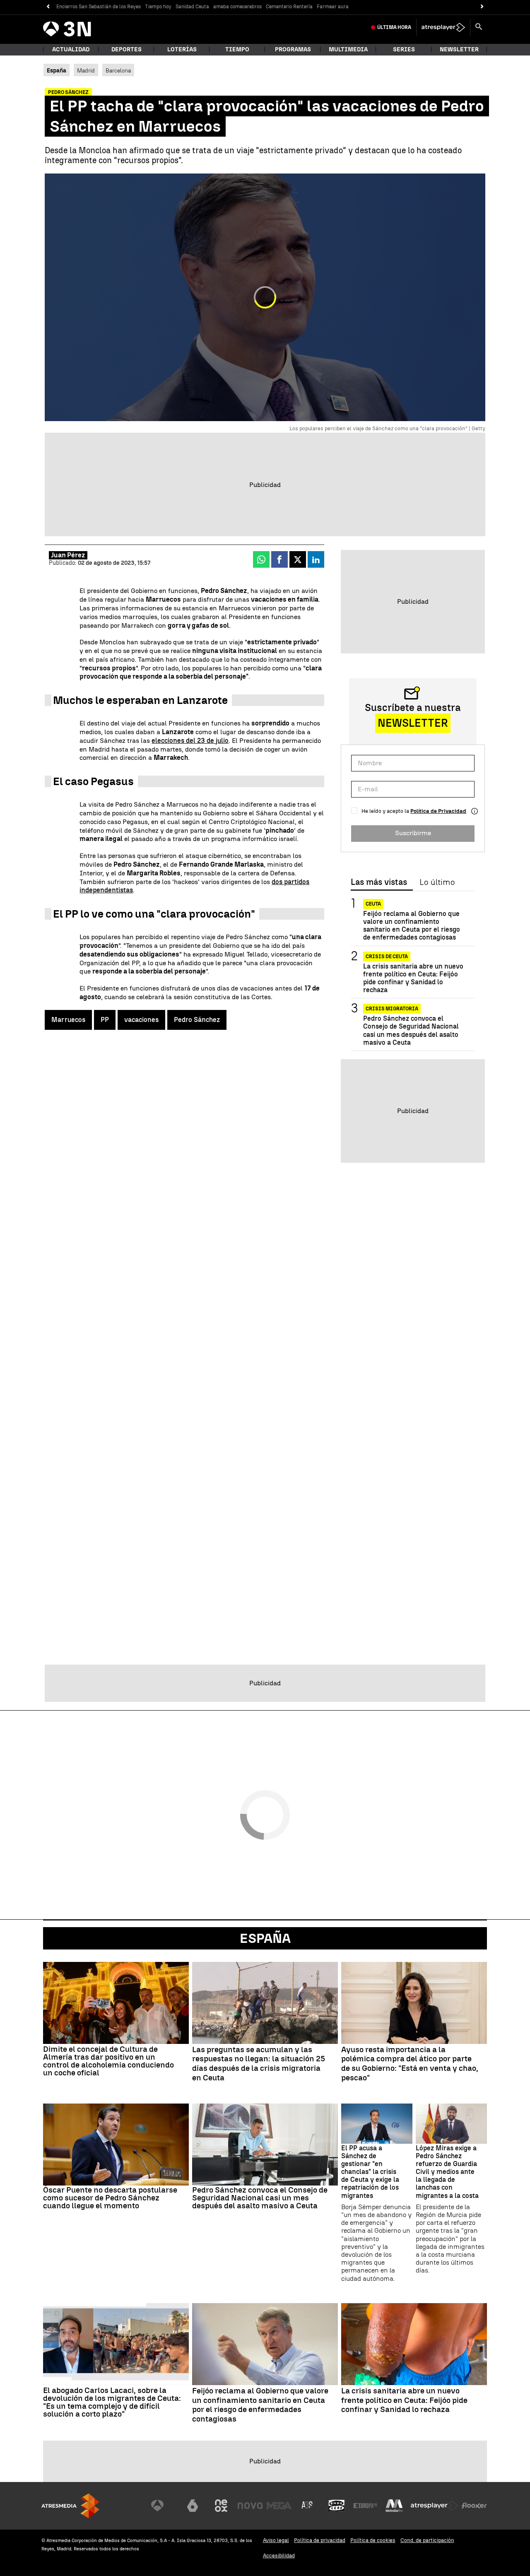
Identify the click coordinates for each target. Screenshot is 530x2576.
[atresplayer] (443, 27)
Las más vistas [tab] (379, 882)
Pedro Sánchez (197, 1020)
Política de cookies (373, 2540)
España (265, 1938)
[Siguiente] (482, 7)
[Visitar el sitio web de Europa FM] (365, 2506)
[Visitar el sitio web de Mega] (279, 2506)
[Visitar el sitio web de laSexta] (193, 2506)
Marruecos (68, 1020)
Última (394, 27)
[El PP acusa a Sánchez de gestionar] (377, 2124)
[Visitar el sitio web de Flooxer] (474, 2506)
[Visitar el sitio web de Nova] (250, 2506)
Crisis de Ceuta (387, 957)
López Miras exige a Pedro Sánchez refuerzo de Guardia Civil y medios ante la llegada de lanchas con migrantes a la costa (447, 2172)
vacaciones (141, 1020)
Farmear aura (333, 7)
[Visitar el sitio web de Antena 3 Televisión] (164, 2506)
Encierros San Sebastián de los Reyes (99, 7)
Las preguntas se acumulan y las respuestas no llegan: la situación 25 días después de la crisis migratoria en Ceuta (259, 2064)
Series (404, 49)
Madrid (86, 70)
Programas (293, 49)
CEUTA (373, 904)
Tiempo (237, 49)
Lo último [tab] (437, 882)
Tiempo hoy (158, 7)
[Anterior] (48, 7)
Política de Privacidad (438, 811)
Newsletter (459, 49)
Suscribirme (413, 833)
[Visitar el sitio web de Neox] (221, 2506)
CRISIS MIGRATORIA (392, 1009)
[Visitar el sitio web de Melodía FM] (394, 2506)
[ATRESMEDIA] (70, 2506)
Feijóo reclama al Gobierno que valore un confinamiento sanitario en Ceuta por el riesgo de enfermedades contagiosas (412, 926)
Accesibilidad (279, 2556)
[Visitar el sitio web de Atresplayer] (434, 2506)
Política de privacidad (320, 2540)
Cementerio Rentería (289, 7)
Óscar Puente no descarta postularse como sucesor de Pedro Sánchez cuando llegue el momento (110, 2198)
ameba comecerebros (237, 7)
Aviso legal (276, 2540)
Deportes (126, 49)
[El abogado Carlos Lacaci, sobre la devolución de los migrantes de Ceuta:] (116, 2344)
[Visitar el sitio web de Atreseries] (308, 2506)
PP (105, 1020)
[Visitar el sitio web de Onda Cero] (337, 2506)
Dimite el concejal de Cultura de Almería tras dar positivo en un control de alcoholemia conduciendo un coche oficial (108, 2061)
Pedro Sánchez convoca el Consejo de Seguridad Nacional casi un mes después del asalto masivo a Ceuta (411, 1031)
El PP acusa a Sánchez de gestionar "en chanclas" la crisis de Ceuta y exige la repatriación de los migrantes (370, 2172)
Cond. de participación (427, 2540)
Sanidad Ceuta (192, 7)
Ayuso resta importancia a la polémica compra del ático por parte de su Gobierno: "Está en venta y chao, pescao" (410, 2064)
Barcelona (118, 70)
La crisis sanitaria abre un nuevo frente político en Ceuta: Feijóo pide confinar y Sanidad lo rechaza (413, 978)
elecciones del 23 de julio (190, 741)
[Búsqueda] (479, 27)
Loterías (182, 49)
